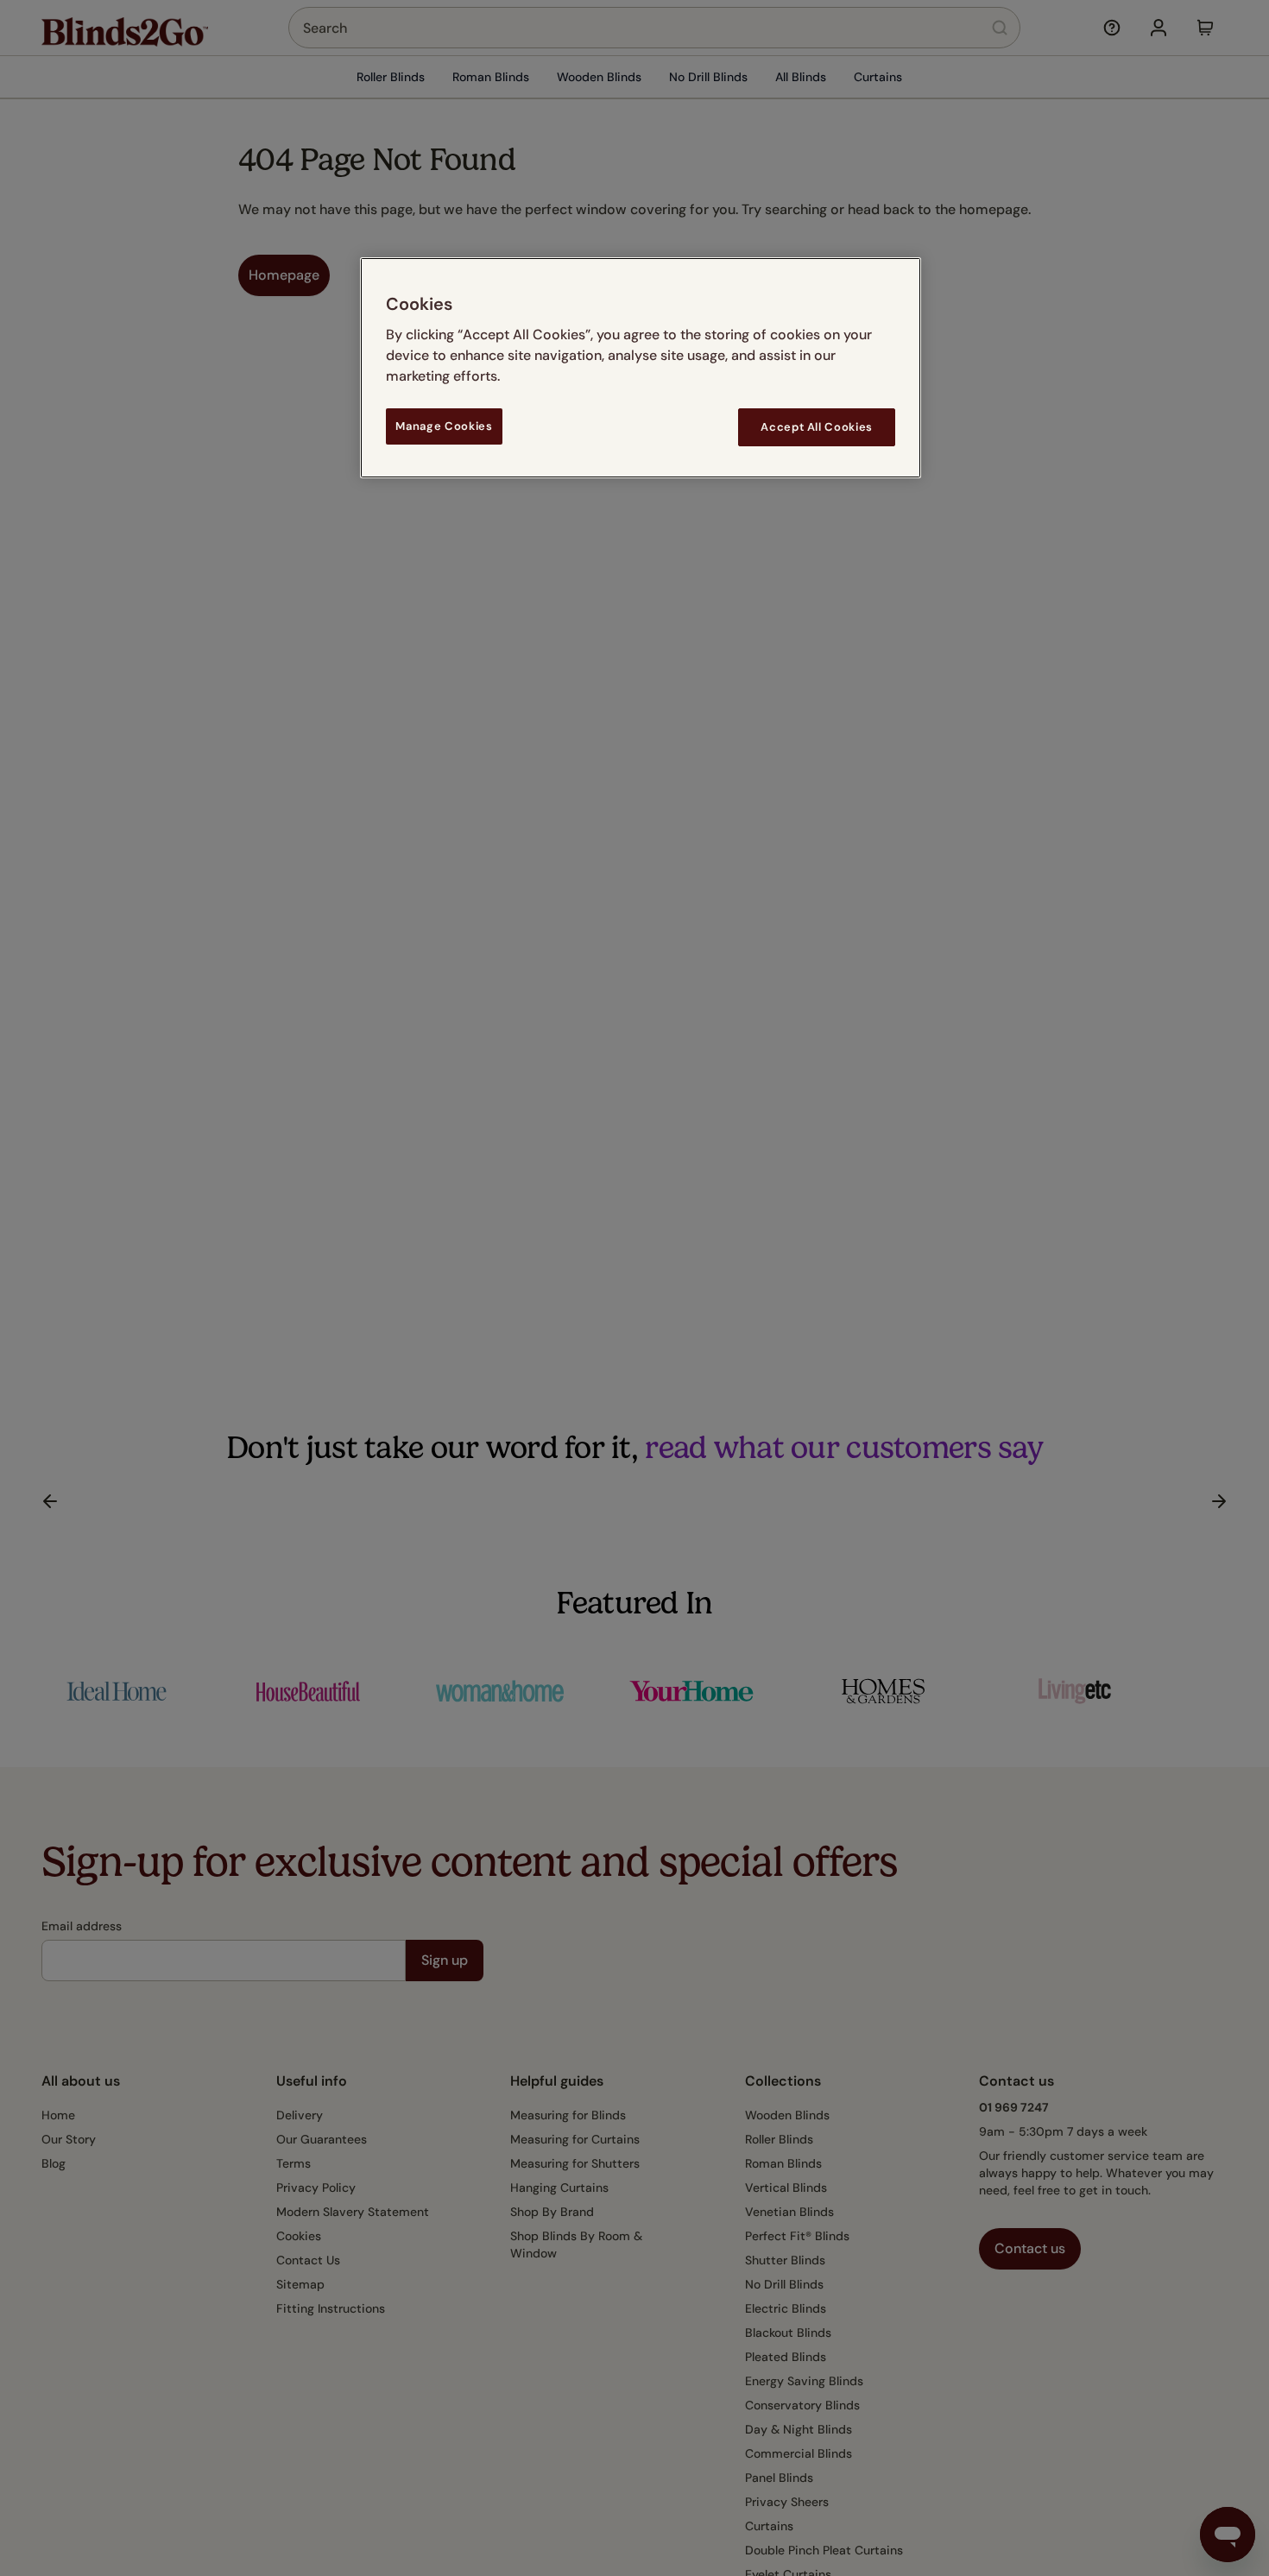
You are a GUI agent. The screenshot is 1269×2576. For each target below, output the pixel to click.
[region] (641, 367)
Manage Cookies (444, 426)
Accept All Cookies (817, 427)
